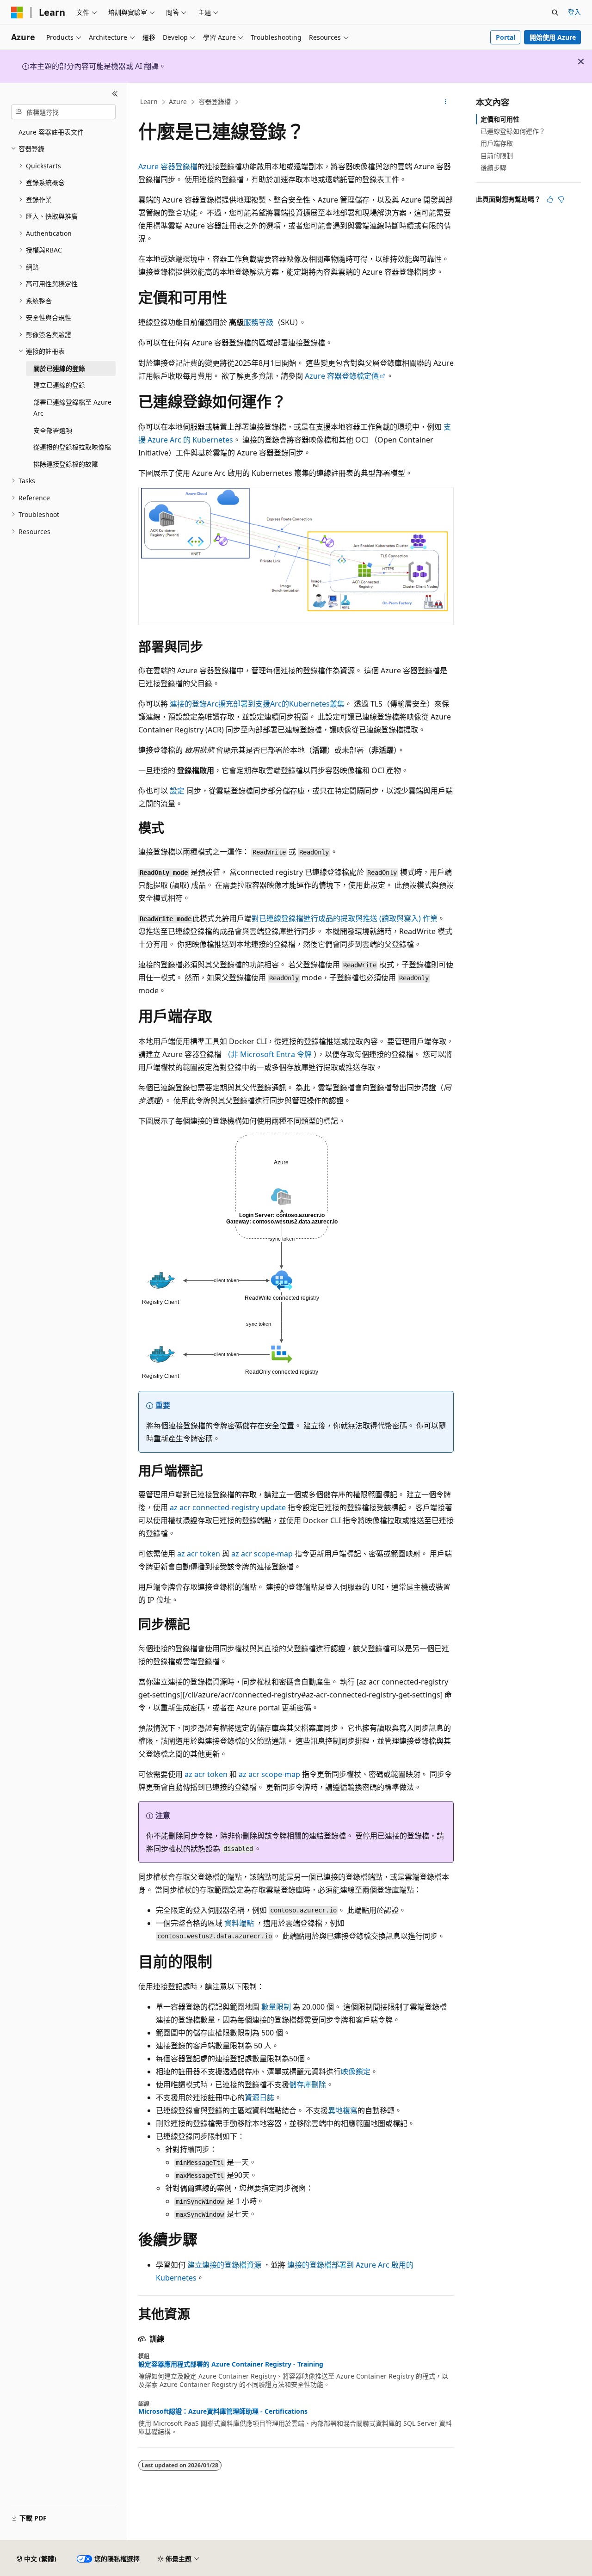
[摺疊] (115, 94)
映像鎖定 (356, 2072)
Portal (506, 37)
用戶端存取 (497, 143)
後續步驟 (493, 168)
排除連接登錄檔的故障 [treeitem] (66, 464)
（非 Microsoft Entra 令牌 (268, 1054)
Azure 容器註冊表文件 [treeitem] (51, 132)
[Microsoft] (17, 12)
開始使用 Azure (553, 37)
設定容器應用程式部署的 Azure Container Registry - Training (231, 2364)
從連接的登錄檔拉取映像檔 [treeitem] (72, 447)
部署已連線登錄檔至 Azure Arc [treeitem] (72, 408)
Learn (149, 101)
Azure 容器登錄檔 (168, 166)
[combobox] (63, 112)
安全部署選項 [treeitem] (53, 430)
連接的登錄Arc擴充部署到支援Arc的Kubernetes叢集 (257, 704)
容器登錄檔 (215, 101)
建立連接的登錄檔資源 (224, 2265)
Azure (178, 101)
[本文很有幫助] (550, 199)
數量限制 (276, 2007)
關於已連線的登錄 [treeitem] (59, 368)
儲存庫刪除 (308, 2084)
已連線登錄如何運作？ (513, 131)
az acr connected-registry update (228, 1507)
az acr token (199, 1554)
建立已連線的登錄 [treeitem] (59, 385)
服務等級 (259, 322)
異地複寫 (343, 2110)
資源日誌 (259, 2097)
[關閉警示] (581, 61)
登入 (574, 12)
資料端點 (239, 1923)
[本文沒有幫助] (561, 199)
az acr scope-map (262, 1554)
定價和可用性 (500, 119)
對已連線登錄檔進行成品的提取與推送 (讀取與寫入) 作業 (345, 918)
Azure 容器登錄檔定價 (342, 376)
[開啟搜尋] (555, 12)
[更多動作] (446, 102)
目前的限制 (497, 156)
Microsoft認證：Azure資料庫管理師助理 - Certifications (223, 2411)
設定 (177, 791)
